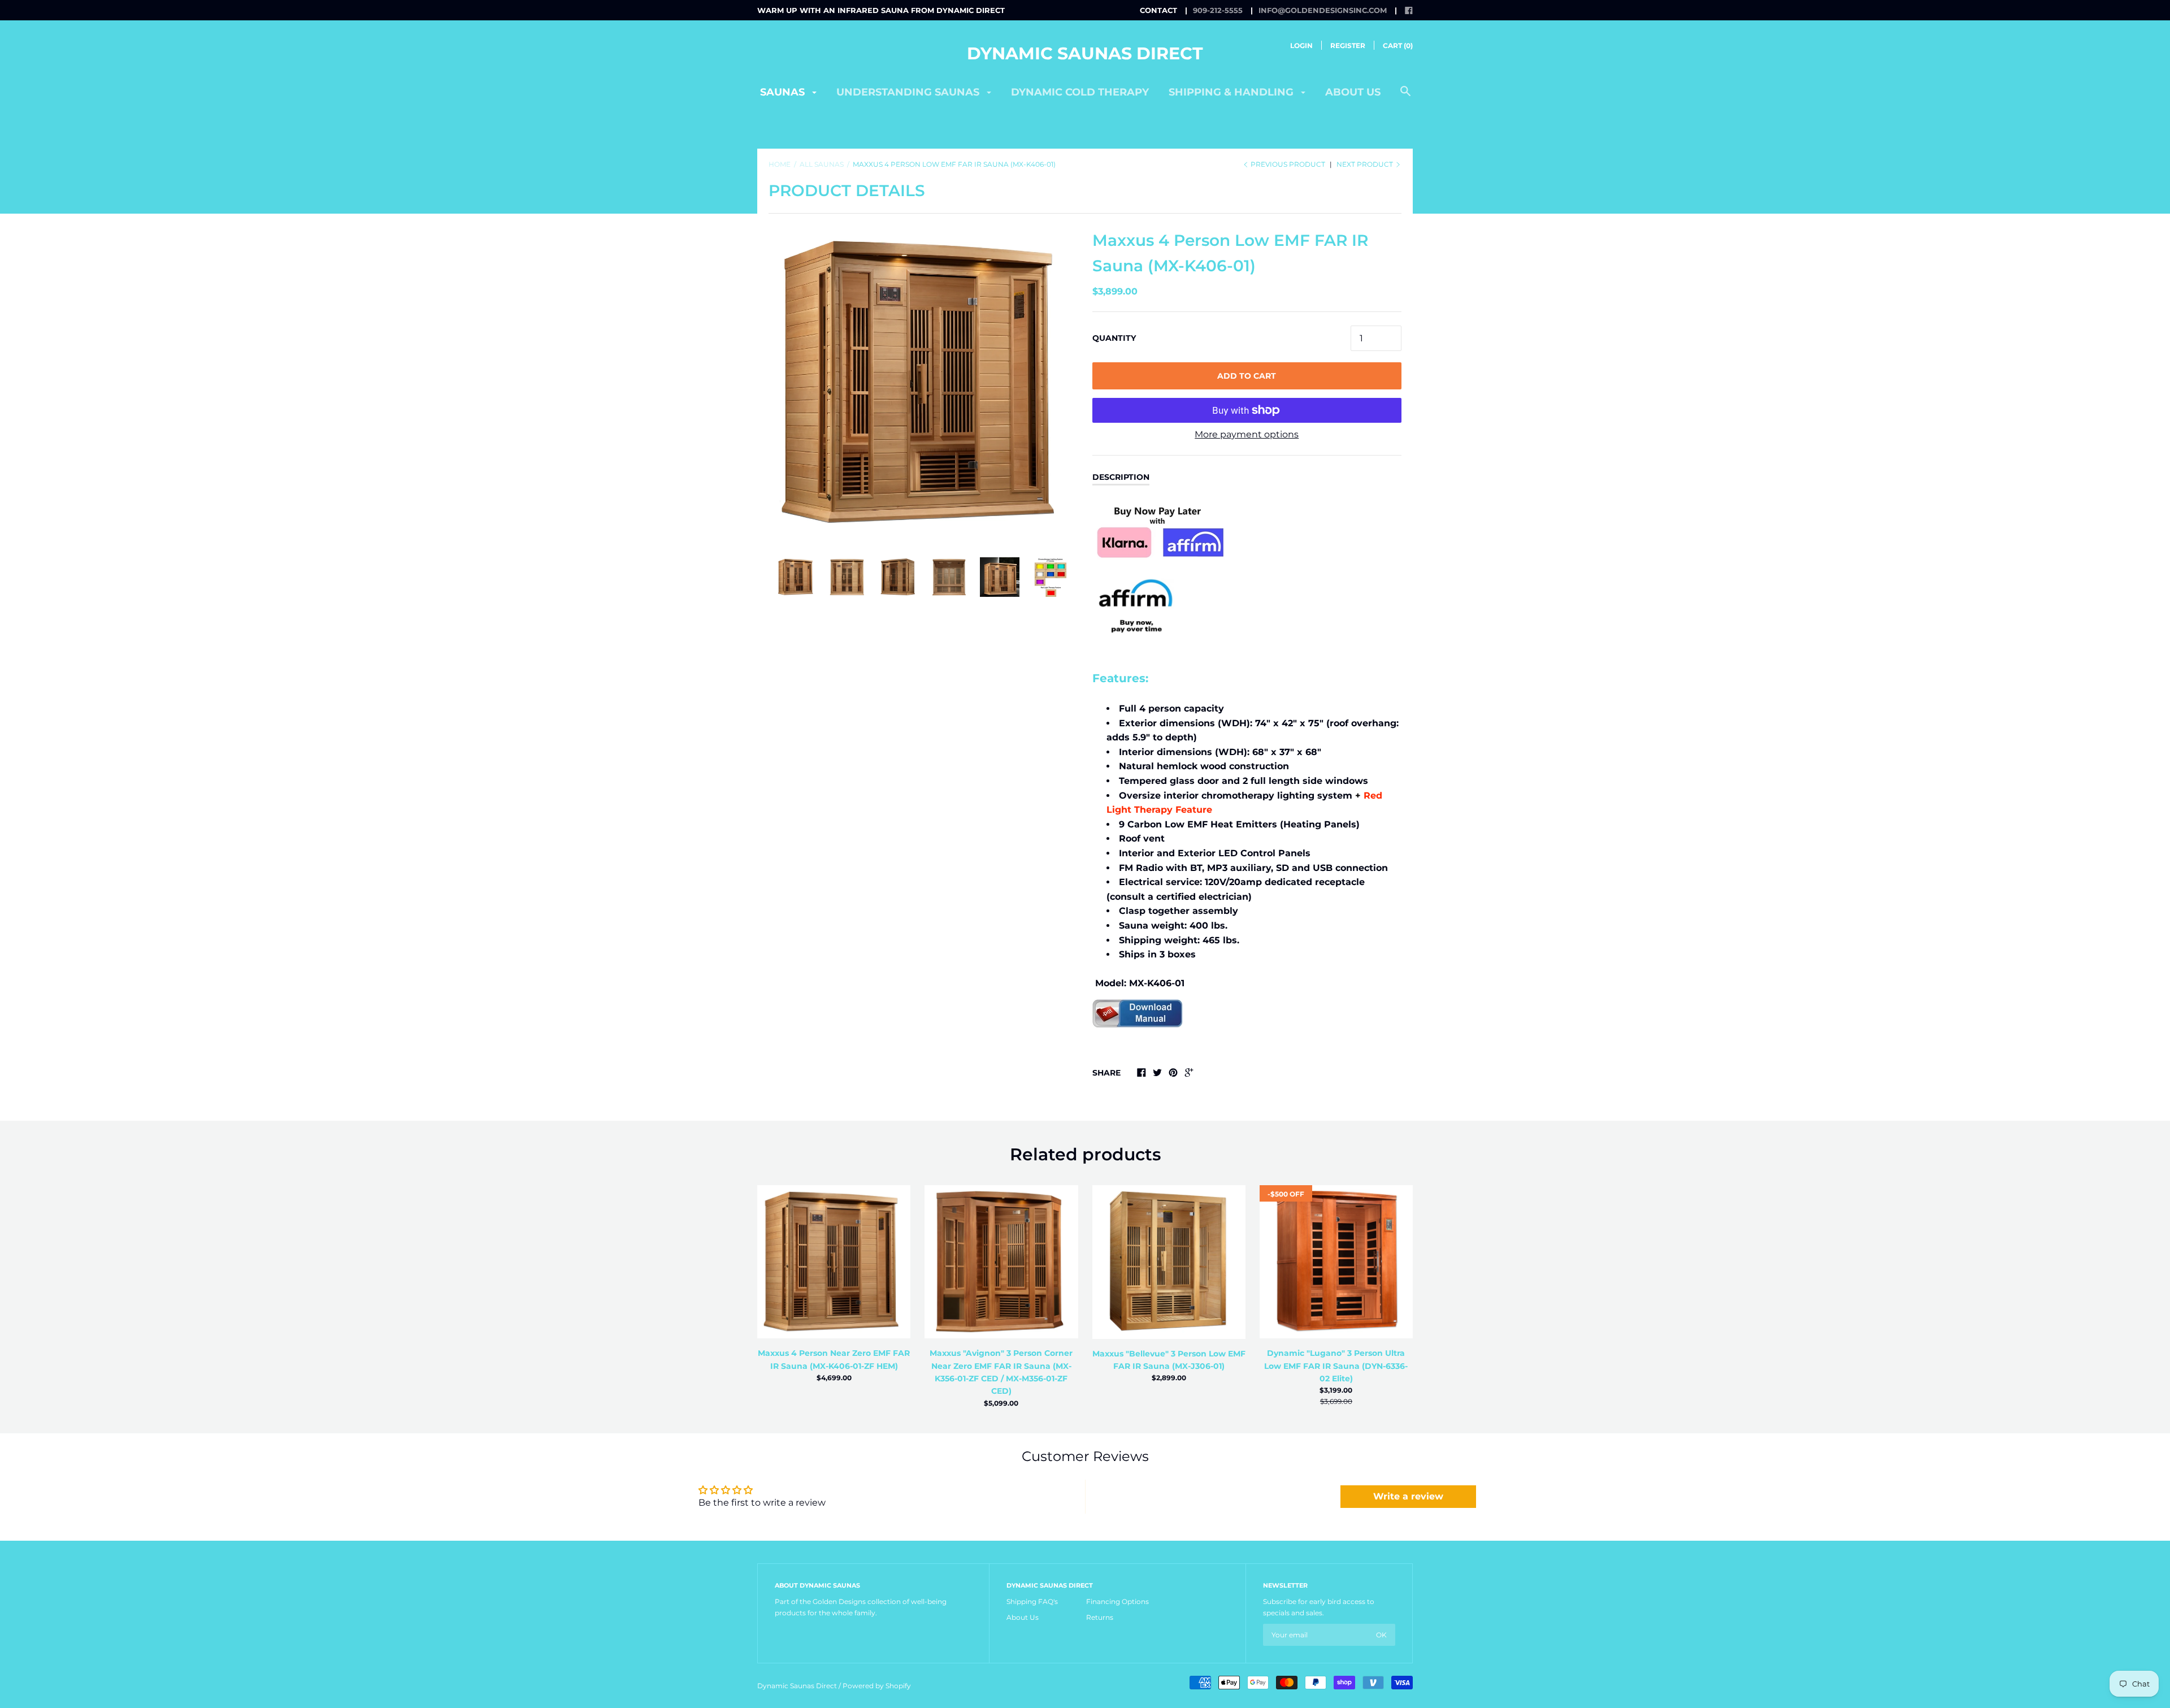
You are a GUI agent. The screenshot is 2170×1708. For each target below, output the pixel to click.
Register (1348, 45)
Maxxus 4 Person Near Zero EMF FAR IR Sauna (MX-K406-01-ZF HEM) (834, 1359)
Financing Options (1117, 1601)
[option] (923, 383)
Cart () (1398, 45)
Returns (1100, 1617)
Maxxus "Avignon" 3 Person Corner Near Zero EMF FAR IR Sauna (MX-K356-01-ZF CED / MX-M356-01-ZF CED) (1001, 1372)
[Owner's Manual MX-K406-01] (1138, 1045)
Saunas (784, 92)
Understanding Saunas (909, 92)
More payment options (1247, 434)
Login (1301, 45)
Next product (1366, 164)
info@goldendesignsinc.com (1323, 10)
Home (780, 164)
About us (1353, 92)
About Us (1023, 1617)
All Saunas (822, 164)
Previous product (1288, 164)
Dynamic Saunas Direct (1085, 53)
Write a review (1408, 1496)
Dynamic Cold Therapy (1080, 92)
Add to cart (1247, 376)
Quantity (1114, 338)
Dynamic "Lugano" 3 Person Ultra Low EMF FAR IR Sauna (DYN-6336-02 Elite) (1336, 1366)
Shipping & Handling (1232, 92)
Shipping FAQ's (1032, 1601)
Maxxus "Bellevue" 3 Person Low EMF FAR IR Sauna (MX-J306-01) (1169, 1360)
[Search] (1405, 97)
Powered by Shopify (877, 1686)
